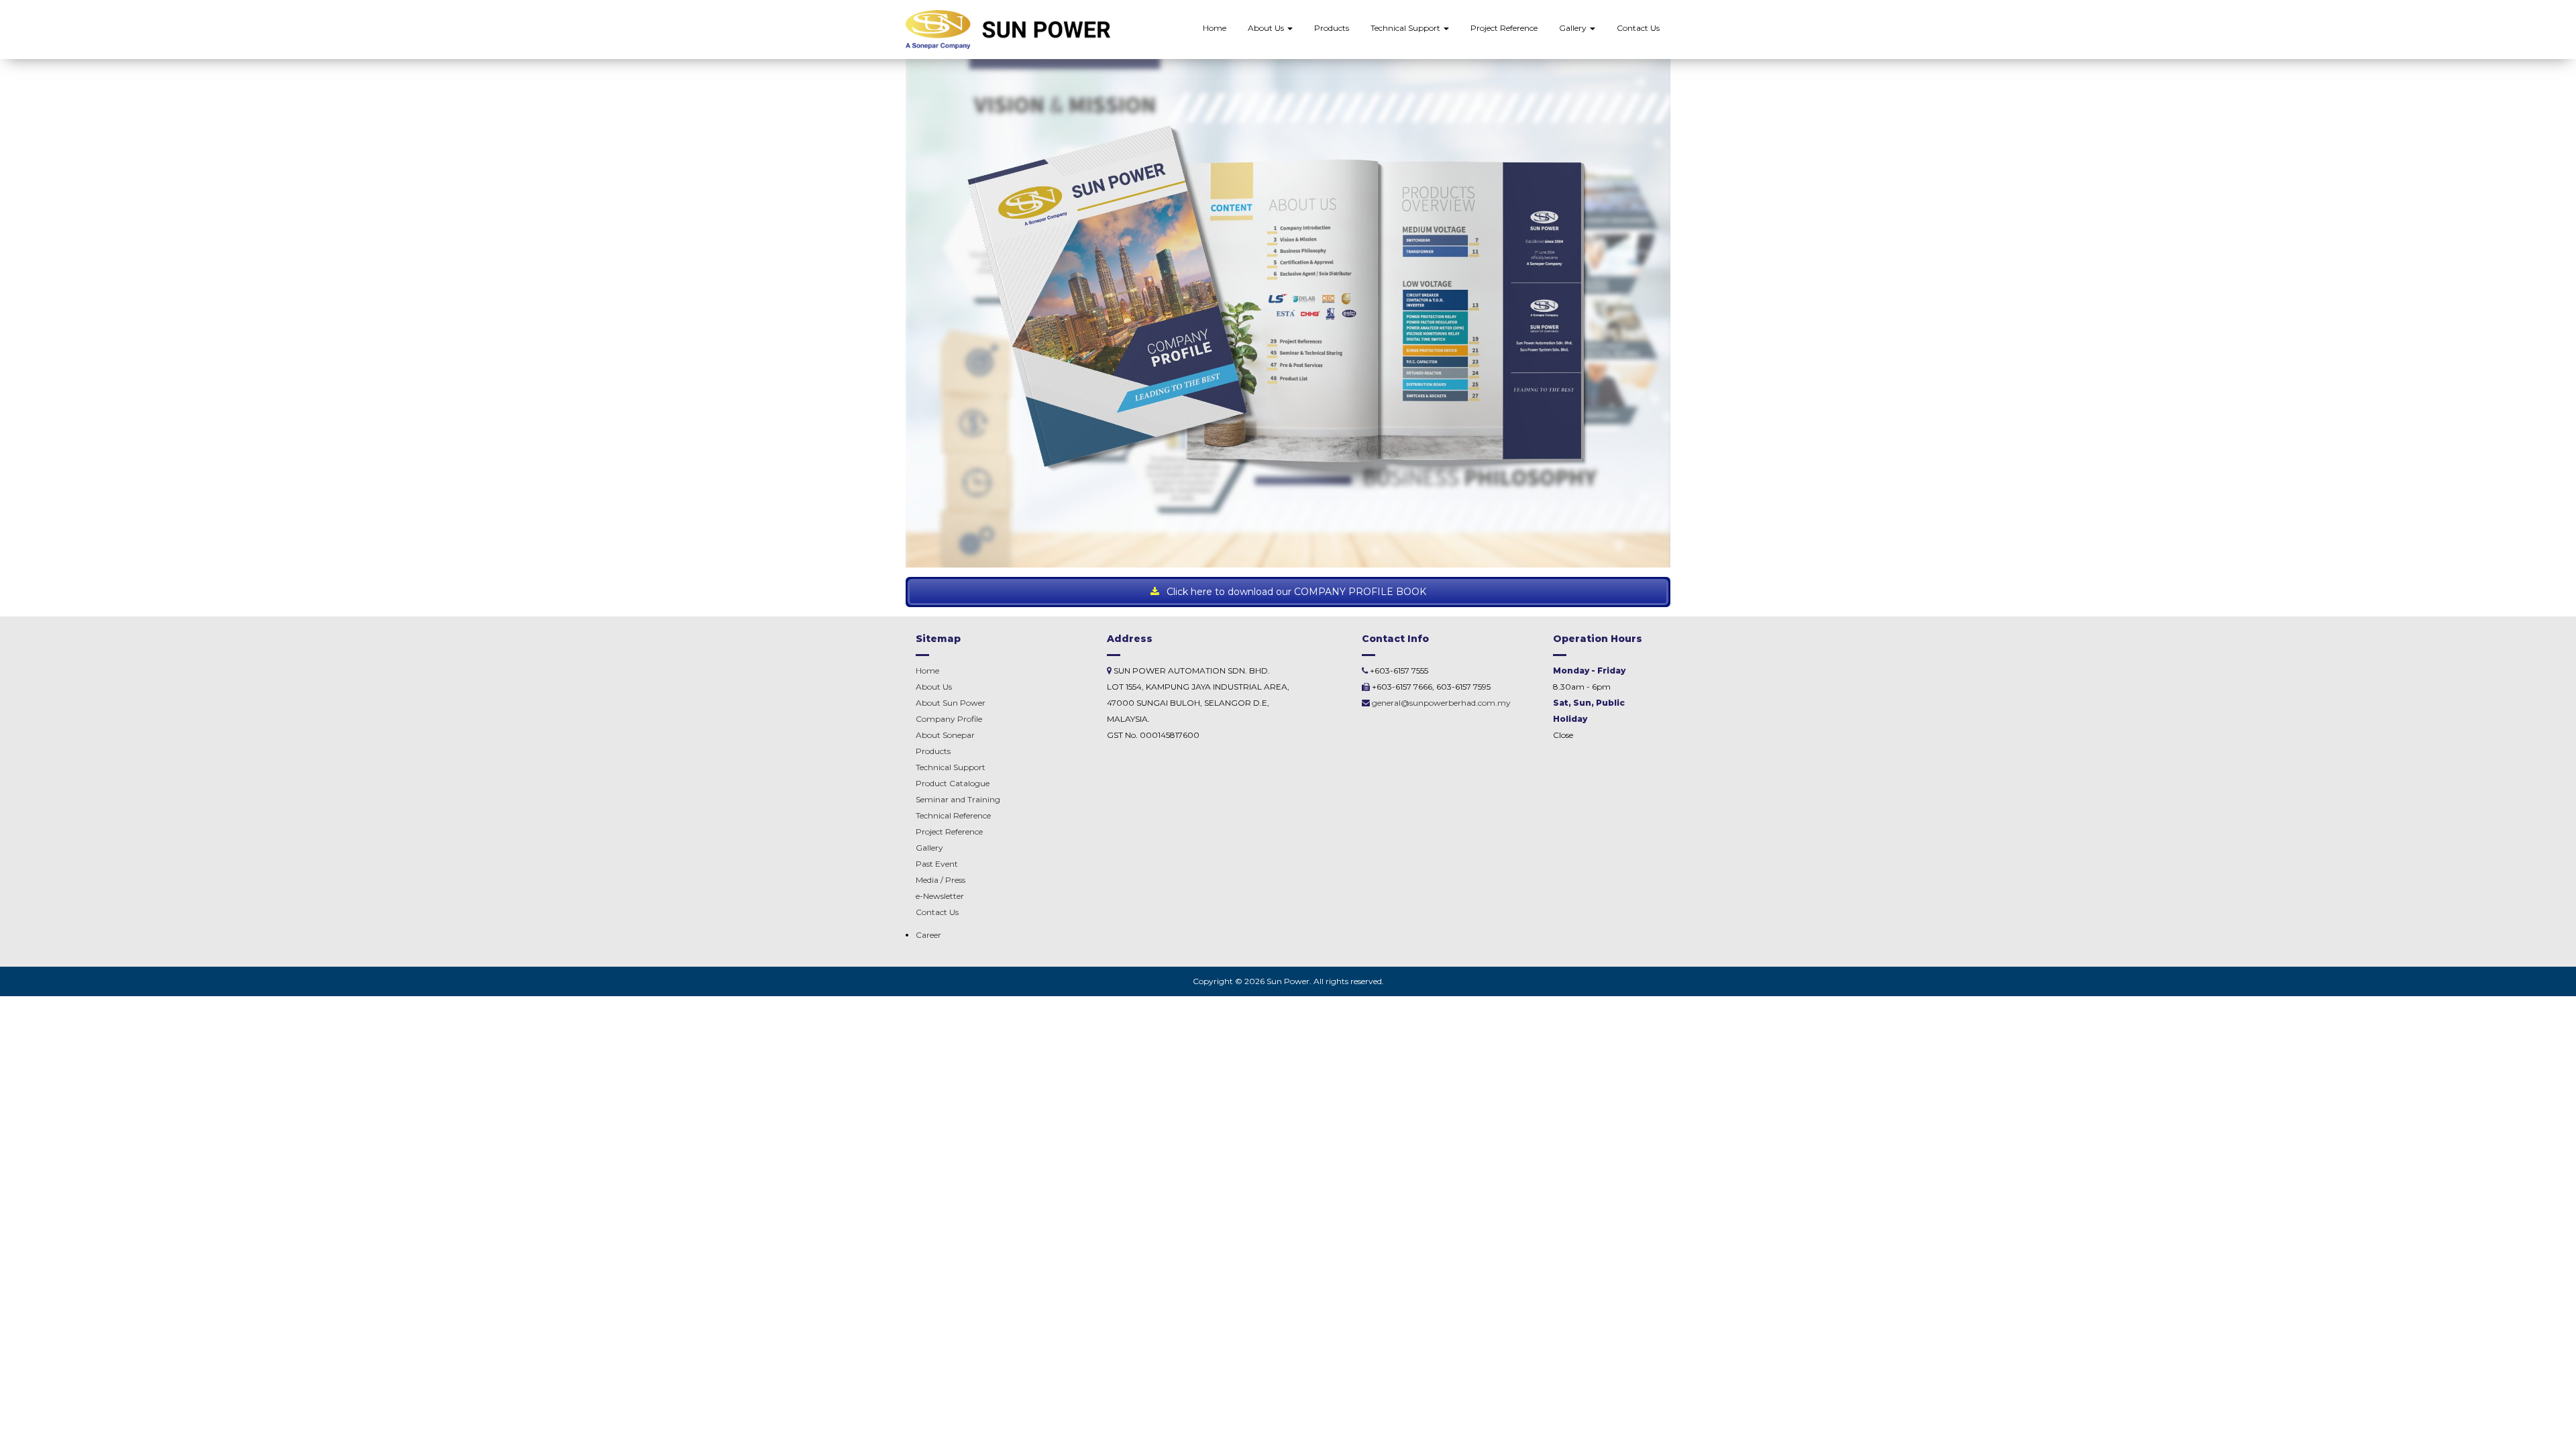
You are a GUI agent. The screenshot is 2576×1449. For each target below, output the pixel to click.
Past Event (937, 864)
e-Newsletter (940, 896)
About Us (1267, 28)
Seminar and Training (958, 799)
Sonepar (945, 735)
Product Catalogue (953, 783)
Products (1332, 28)
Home (1215, 28)
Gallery (1574, 28)
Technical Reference (953, 815)
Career (928, 935)
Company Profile (949, 719)
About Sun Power (951, 703)
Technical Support (1406, 28)
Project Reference (1504, 28)
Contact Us (1638, 28)
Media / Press (941, 880)
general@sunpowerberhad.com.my (1441, 703)
